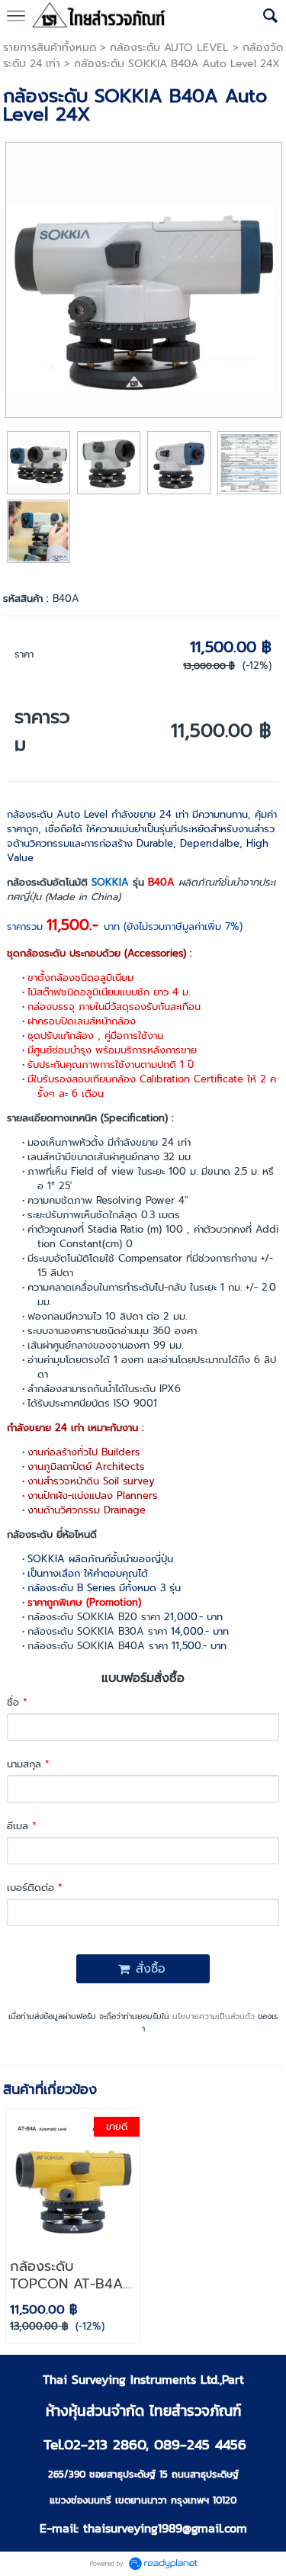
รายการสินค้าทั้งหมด (50, 48)
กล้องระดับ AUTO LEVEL (169, 48)
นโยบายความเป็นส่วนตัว (214, 2016)
